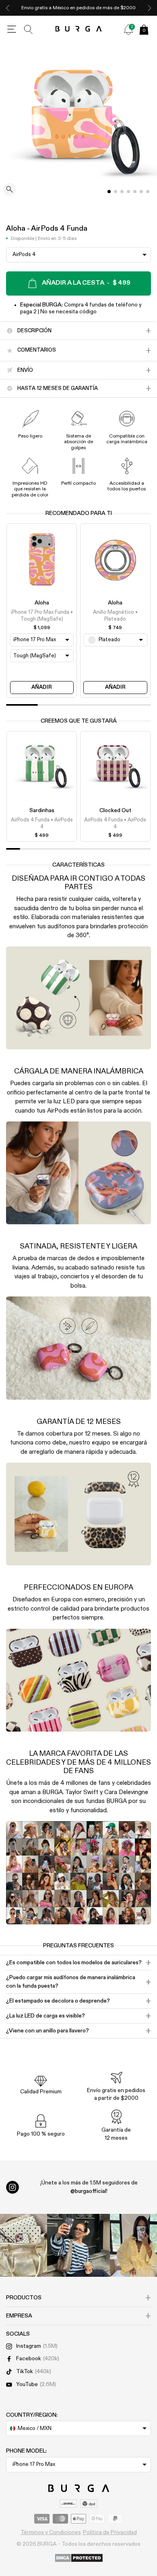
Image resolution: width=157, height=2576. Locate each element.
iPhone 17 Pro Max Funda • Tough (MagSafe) (42, 616)
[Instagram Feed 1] (78, 2245)
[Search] (29, 29)
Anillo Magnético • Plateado (115, 616)
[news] (128, 29)
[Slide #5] (141, 192)
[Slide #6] (148, 192)
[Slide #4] (135, 192)
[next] (149, 8)
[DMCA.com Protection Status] (79, 2558)
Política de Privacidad (110, 2532)
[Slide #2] (122, 192)
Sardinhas (42, 811)
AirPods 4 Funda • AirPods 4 (42, 823)
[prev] (8, 8)
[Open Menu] (12, 29)
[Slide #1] (116, 192)
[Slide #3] (128, 192)
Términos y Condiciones (51, 2532)
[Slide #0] (109, 192)
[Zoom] (10, 190)
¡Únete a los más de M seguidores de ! (89, 2187)
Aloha (42, 603)
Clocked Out (115, 811)
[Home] (79, 29)
